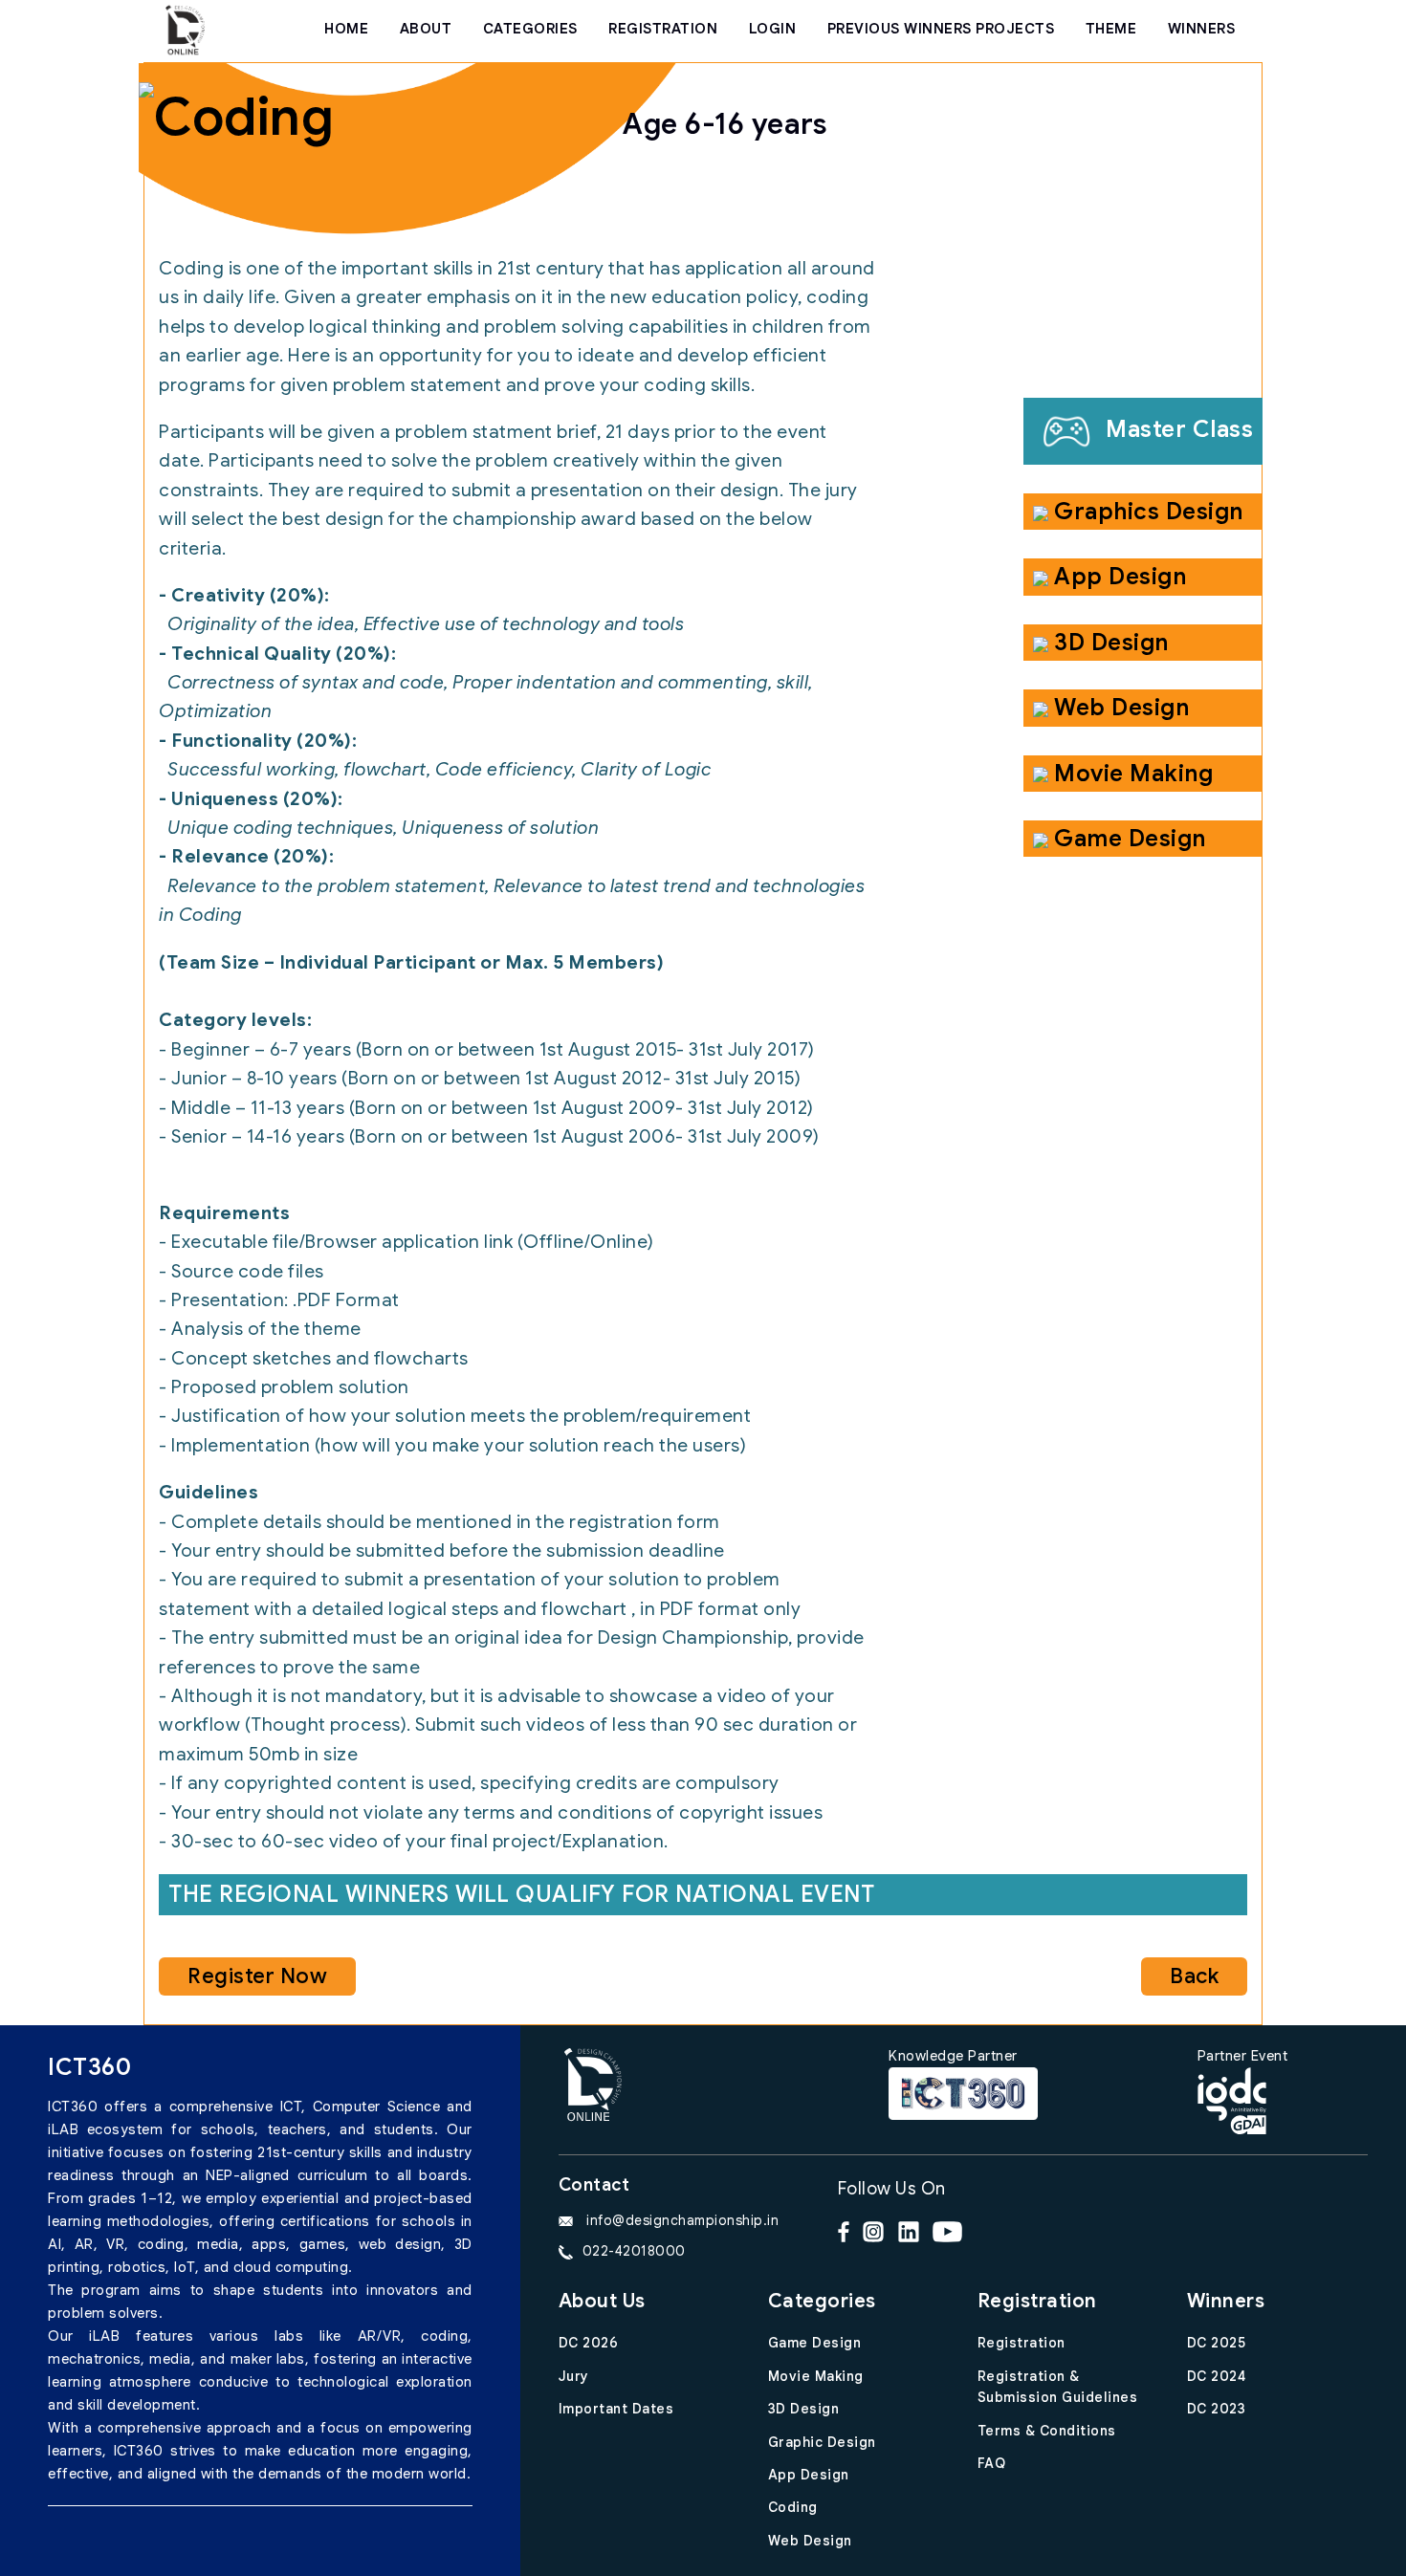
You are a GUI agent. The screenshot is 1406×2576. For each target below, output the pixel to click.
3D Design (804, 2409)
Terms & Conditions (1047, 2431)
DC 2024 (1217, 2376)
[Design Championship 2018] (185, 29)
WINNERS (1202, 29)
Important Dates (616, 2409)
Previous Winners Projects (941, 29)
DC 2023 (1217, 2409)
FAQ (992, 2463)
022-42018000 (634, 2251)
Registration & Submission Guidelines (1058, 2387)
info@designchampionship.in (681, 2220)
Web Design (810, 2541)
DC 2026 (589, 2343)
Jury (574, 2376)
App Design (809, 2475)
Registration (1022, 2343)
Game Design (815, 2343)
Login (773, 29)
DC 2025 (1217, 2343)
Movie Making (816, 2376)
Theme (1111, 29)
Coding (793, 2507)
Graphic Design (822, 2442)
